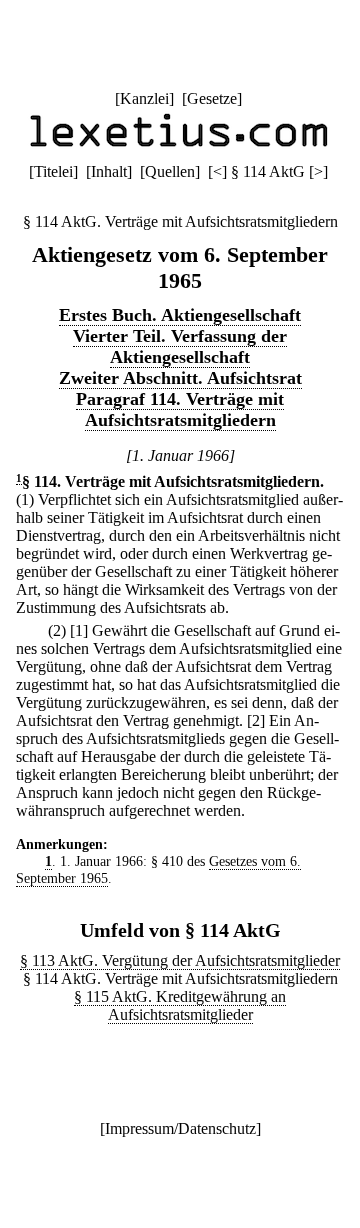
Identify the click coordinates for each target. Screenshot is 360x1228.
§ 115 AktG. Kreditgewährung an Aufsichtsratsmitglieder (180, 1005)
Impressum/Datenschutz (180, 1128)
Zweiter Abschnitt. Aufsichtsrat (180, 378)
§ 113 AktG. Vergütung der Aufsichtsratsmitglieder (180, 960)
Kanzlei (144, 98)
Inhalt (109, 171)
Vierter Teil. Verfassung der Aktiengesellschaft (180, 346)
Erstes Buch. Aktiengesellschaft (180, 315)
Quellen (170, 171)
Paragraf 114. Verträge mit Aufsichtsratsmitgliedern (180, 409)
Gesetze (212, 98)
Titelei (53, 171)
